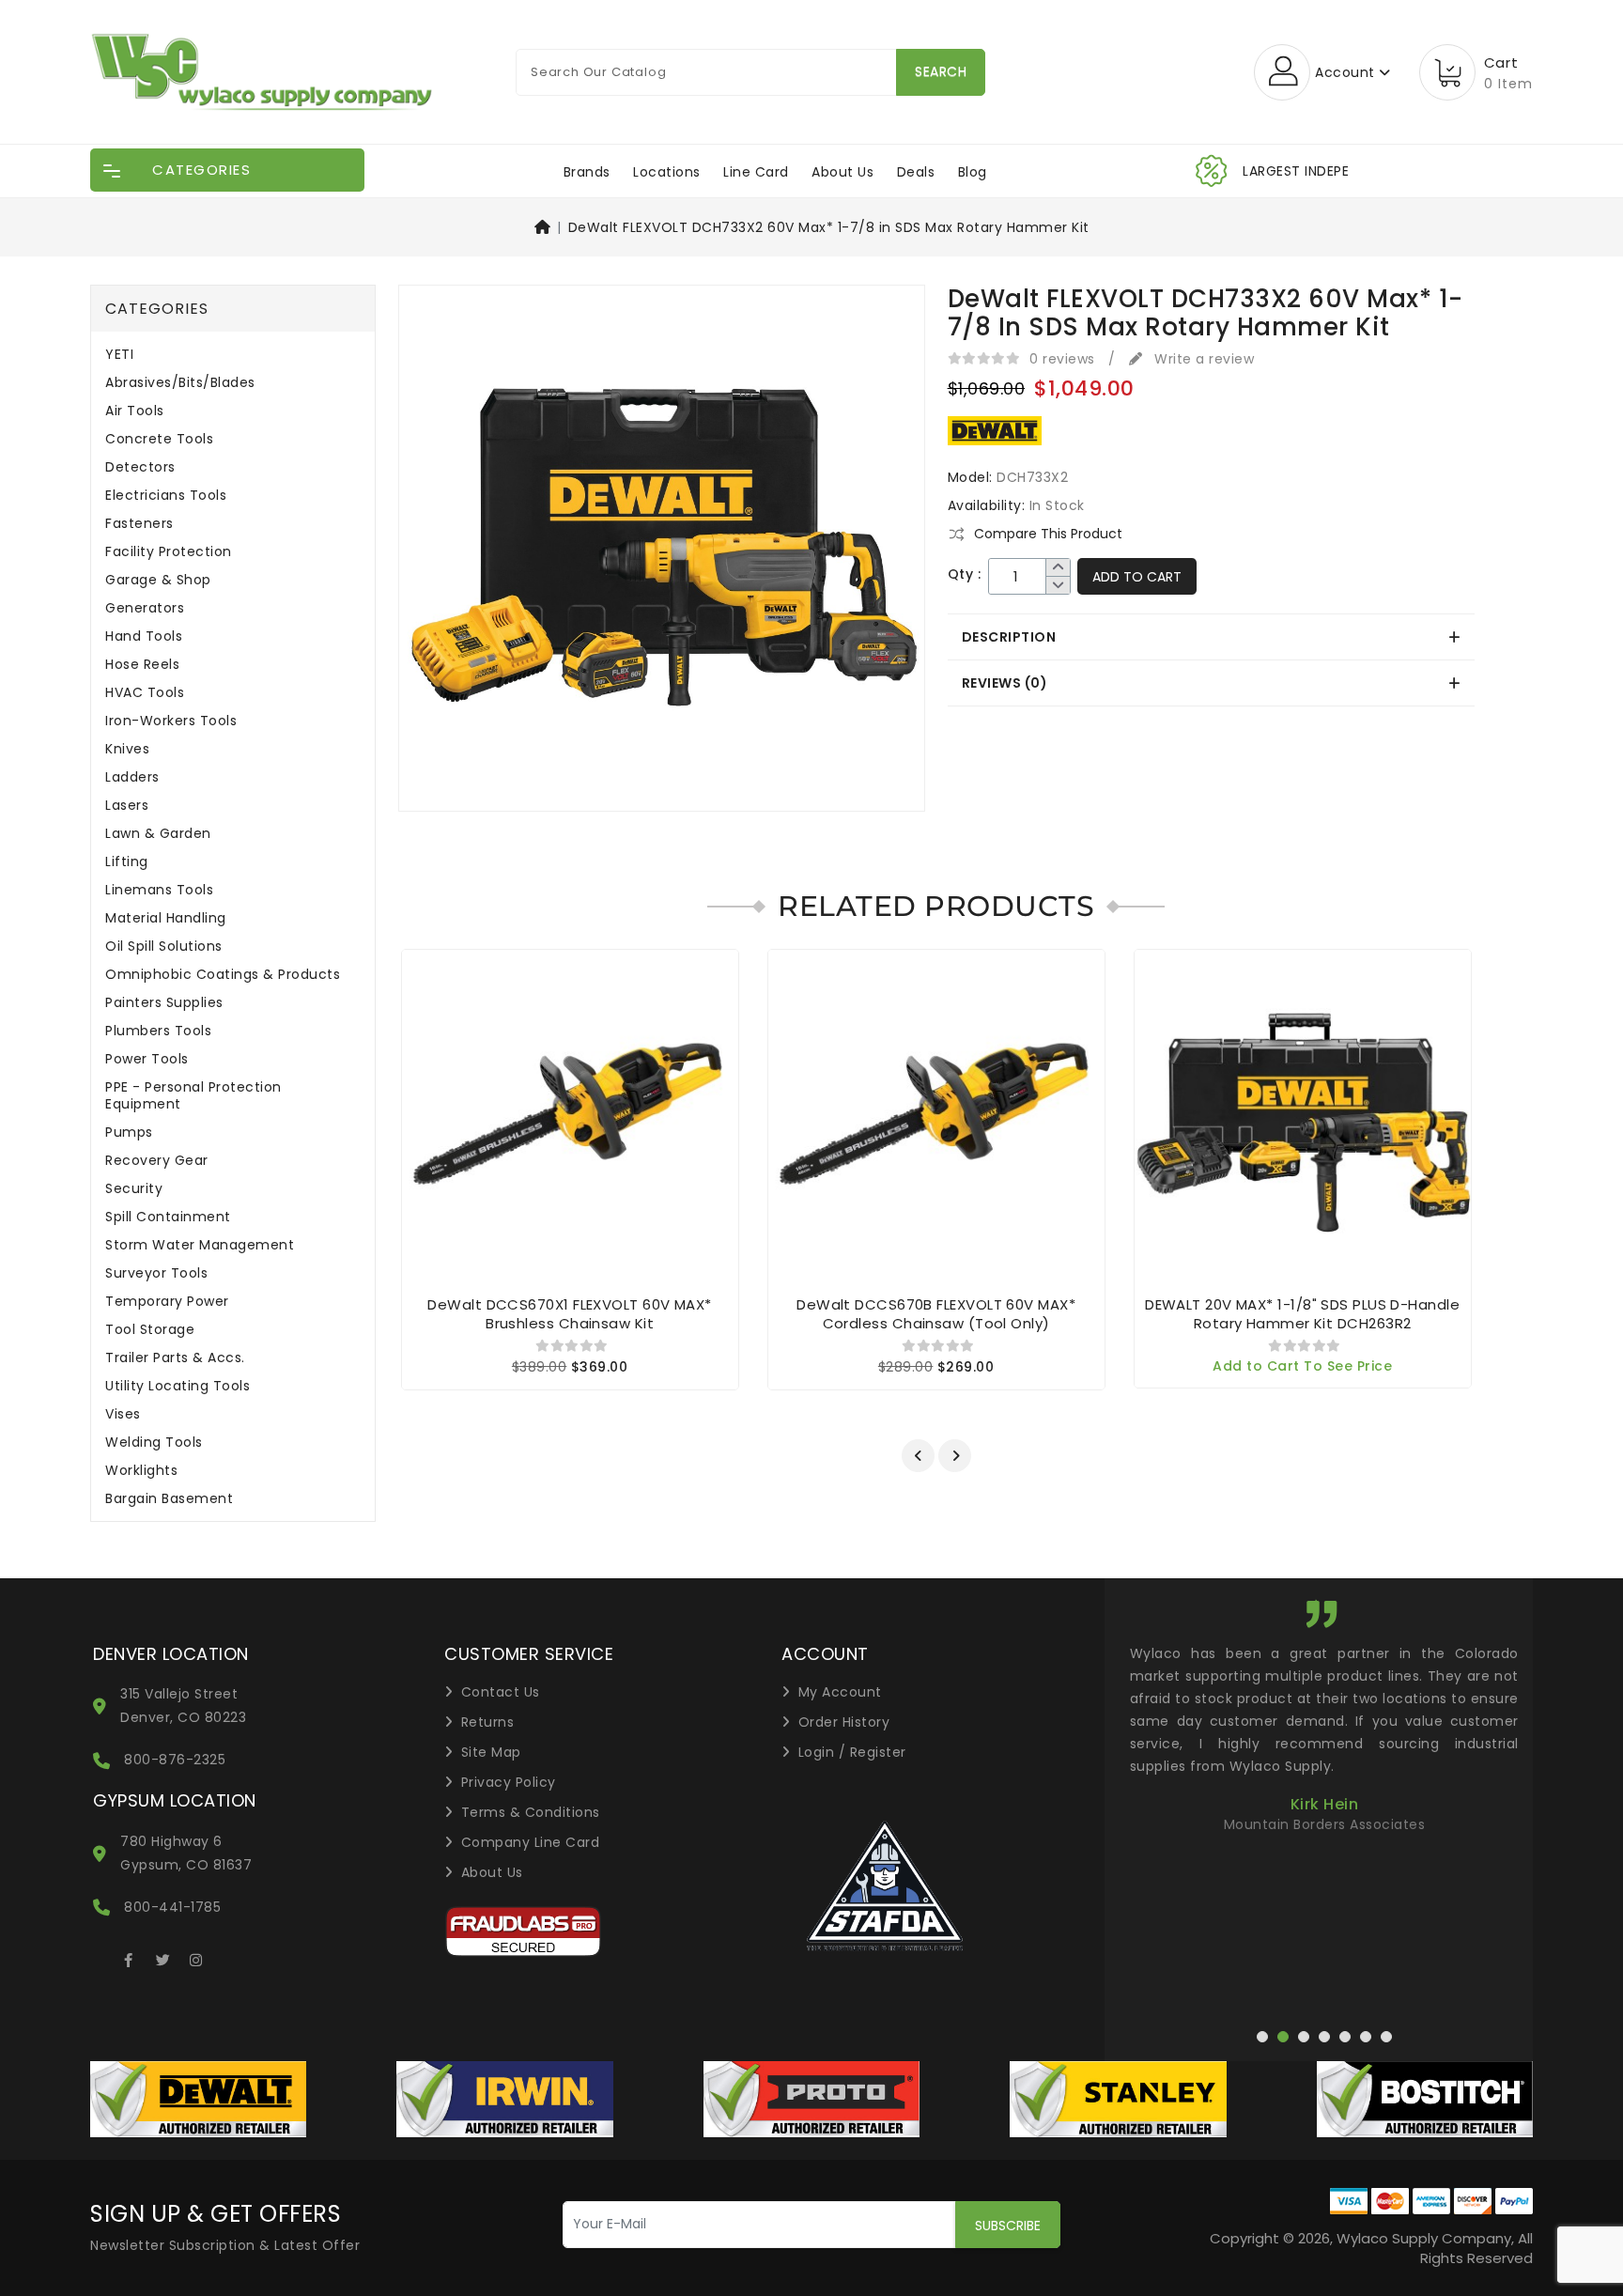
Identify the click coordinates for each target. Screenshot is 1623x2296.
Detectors (140, 467)
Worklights (141, 1471)
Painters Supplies (164, 1003)
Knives (127, 749)
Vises (123, 1414)
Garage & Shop (158, 580)
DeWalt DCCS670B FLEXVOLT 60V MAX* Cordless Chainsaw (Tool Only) (936, 1314)
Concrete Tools (159, 439)
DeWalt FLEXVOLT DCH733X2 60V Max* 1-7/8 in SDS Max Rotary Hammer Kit (829, 227)
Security (134, 1189)
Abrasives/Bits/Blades (180, 383)
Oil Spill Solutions (164, 946)
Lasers (127, 806)
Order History (844, 1722)
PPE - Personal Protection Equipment (193, 1096)
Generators (145, 608)
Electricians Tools (166, 496)
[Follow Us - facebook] (129, 1957)
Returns (488, 1722)
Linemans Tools (159, 890)
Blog (973, 172)
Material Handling (166, 918)
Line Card (756, 172)
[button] (918, 1456)
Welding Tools (154, 1443)
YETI (119, 355)
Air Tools (135, 411)
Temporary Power (167, 1302)
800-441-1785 (172, 1907)
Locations (667, 172)
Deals (916, 172)
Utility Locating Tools (178, 1386)
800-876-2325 (175, 1760)
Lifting (127, 862)
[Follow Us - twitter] (162, 1957)
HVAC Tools (145, 693)
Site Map (491, 1752)
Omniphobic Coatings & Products (223, 975)
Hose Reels (142, 665)
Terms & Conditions (531, 1812)
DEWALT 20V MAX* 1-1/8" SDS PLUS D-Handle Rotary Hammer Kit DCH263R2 (1302, 1314)
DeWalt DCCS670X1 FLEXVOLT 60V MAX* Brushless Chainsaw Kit (569, 1314)
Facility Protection (169, 552)
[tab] (1211, 637)
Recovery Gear (157, 1161)
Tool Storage (150, 1330)
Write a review (1202, 359)
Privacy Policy (509, 1782)
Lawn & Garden (158, 834)
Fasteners (139, 524)
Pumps (129, 1132)
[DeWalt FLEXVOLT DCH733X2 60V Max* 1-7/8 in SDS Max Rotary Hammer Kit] (662, 554)
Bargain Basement (169, 1499)
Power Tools (147, 1059)
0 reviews (1062, 359)
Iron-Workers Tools (171, 721)
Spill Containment (168, 1217)
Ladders (132, 777)
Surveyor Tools (156, 1273)
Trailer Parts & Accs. (175, 1358)
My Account (840, 1692)
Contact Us (501, 1692)
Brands (587, 172)
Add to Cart (1137, 577)
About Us (842, 172)
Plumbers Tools (158, 1031)
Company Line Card (531, 1842)
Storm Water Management (200, 1245)
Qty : (965, 574)
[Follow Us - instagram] (196, 1957)
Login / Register (852, 1752)
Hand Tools (144, 636)
